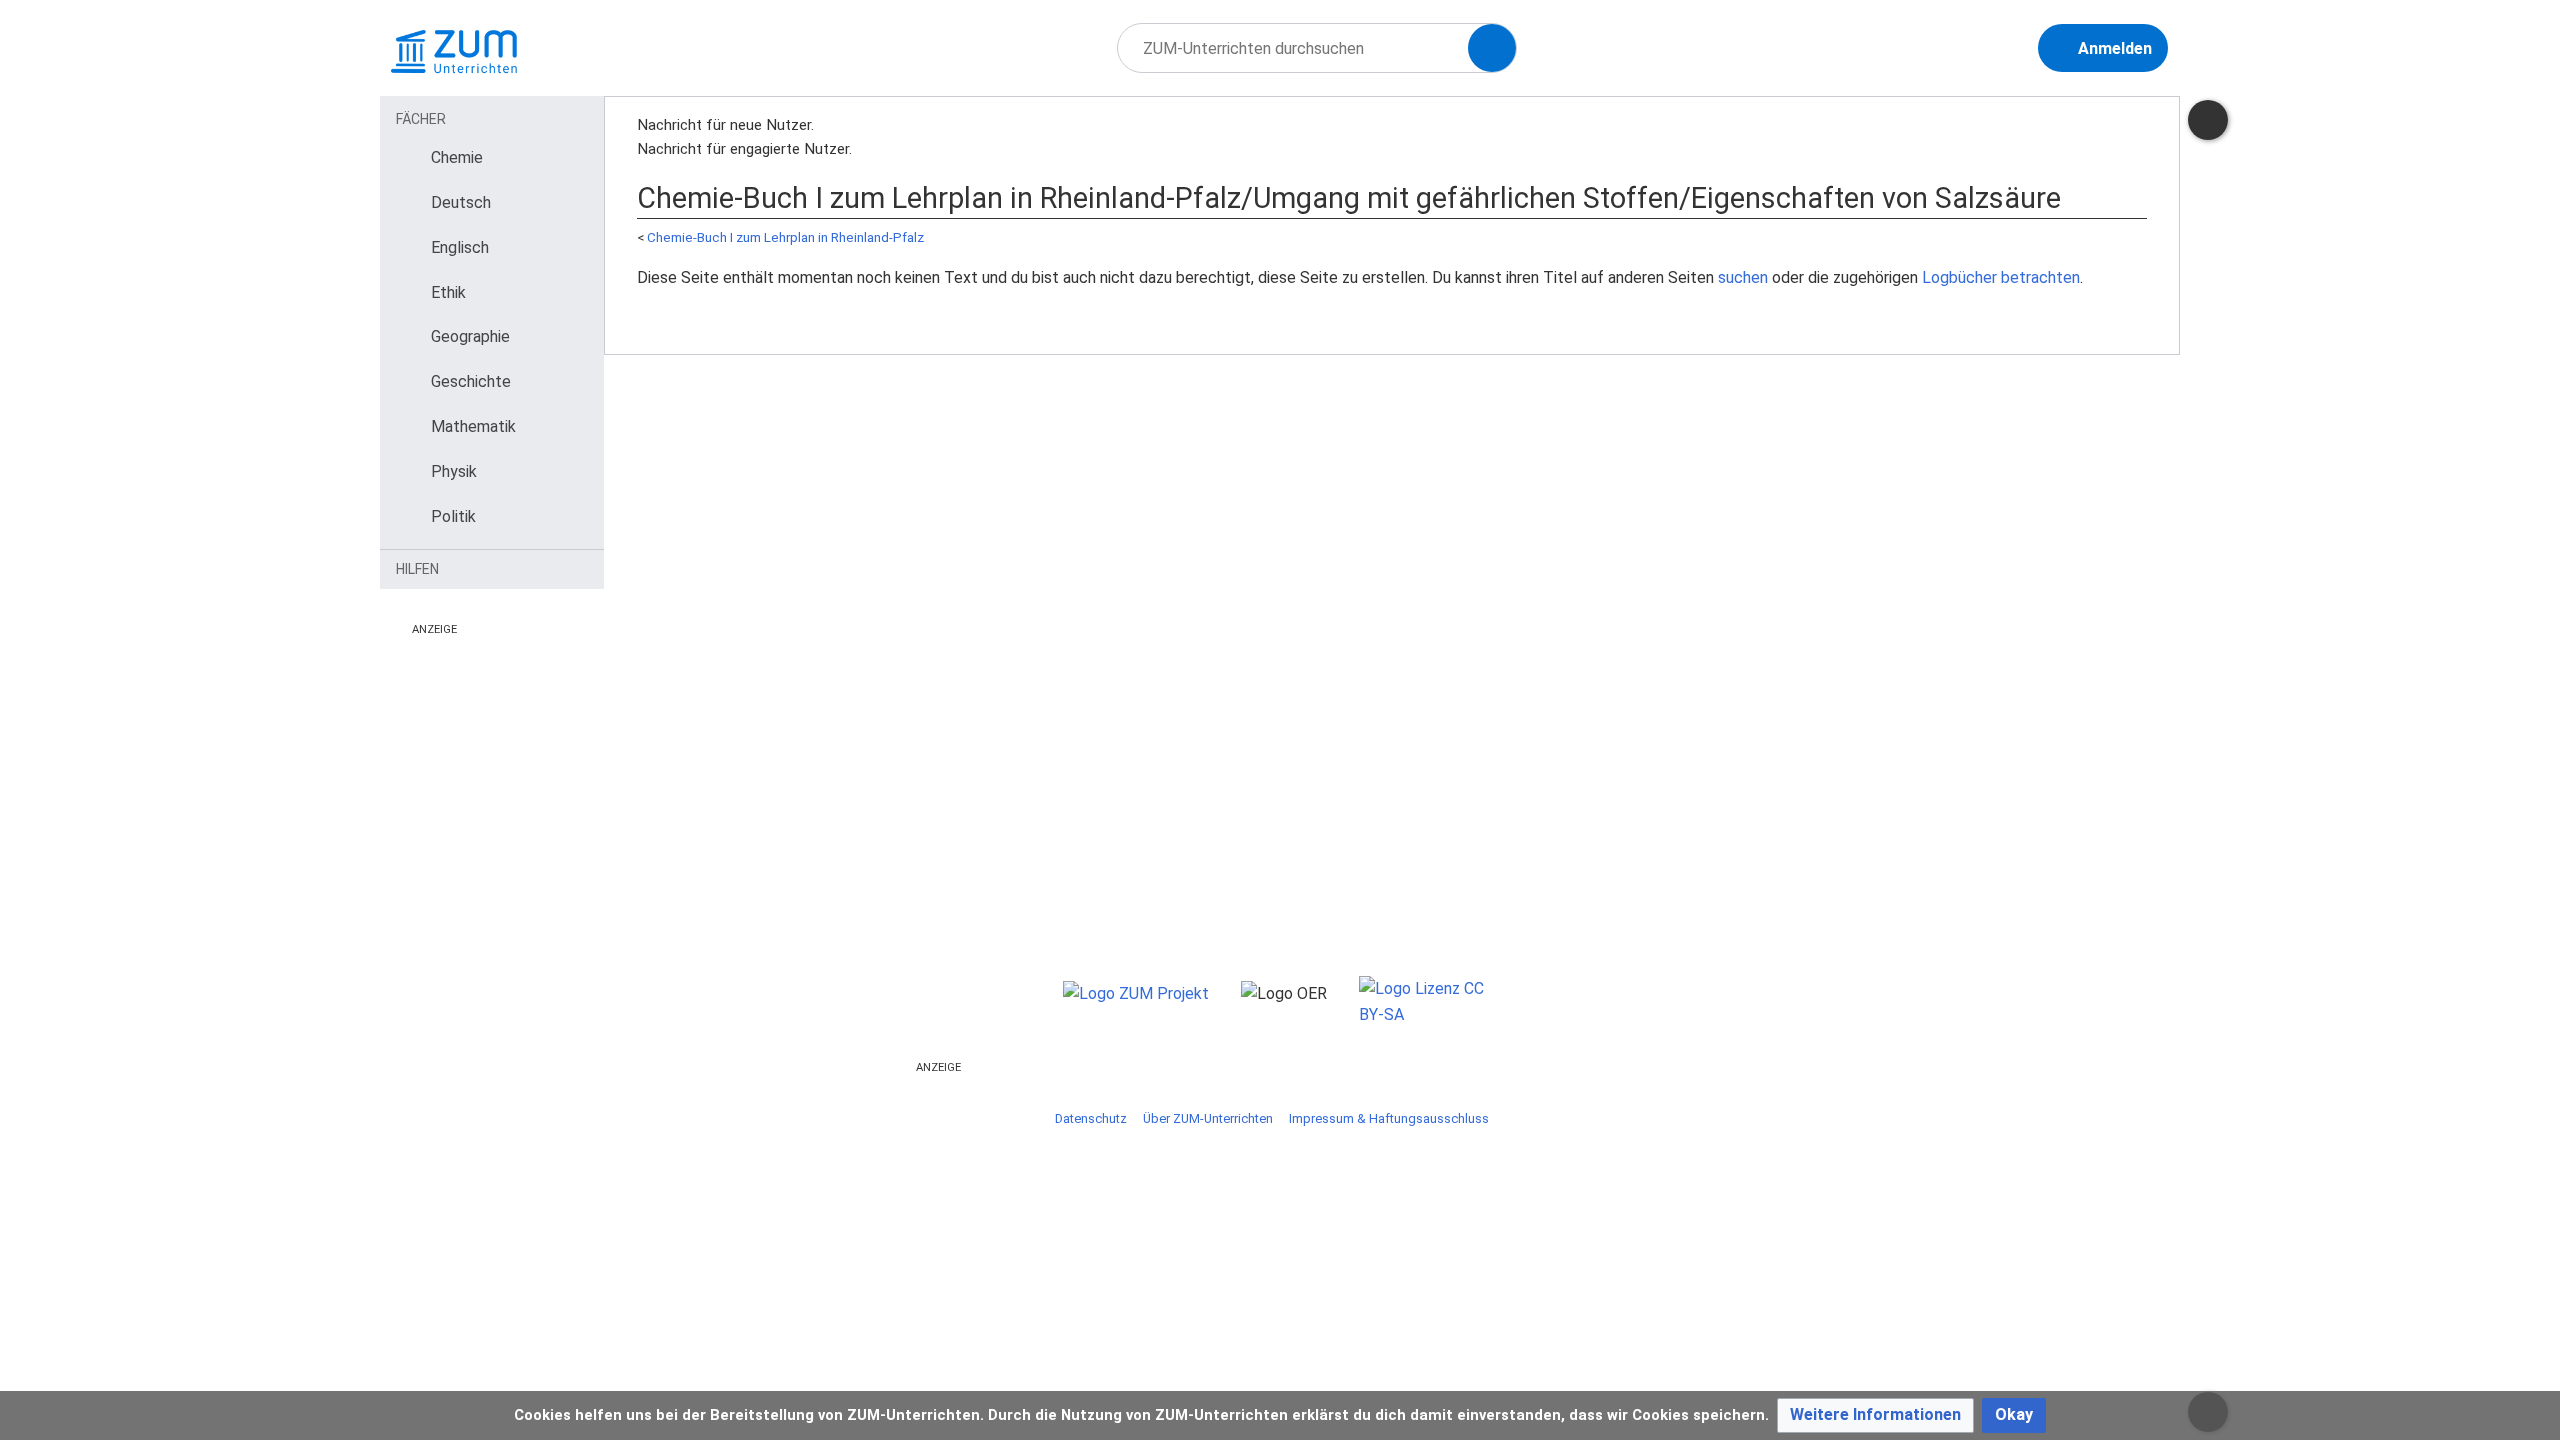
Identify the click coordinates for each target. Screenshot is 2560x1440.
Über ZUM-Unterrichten (1208, 1118)
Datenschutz (1091, 1118)
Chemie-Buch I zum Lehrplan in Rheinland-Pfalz (785, 237)
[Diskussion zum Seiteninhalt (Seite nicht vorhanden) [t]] (2208, 120)
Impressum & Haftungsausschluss (1389, 1118)
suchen (1743, 277)
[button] (1875, 1415)
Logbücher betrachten (2001, 277)
